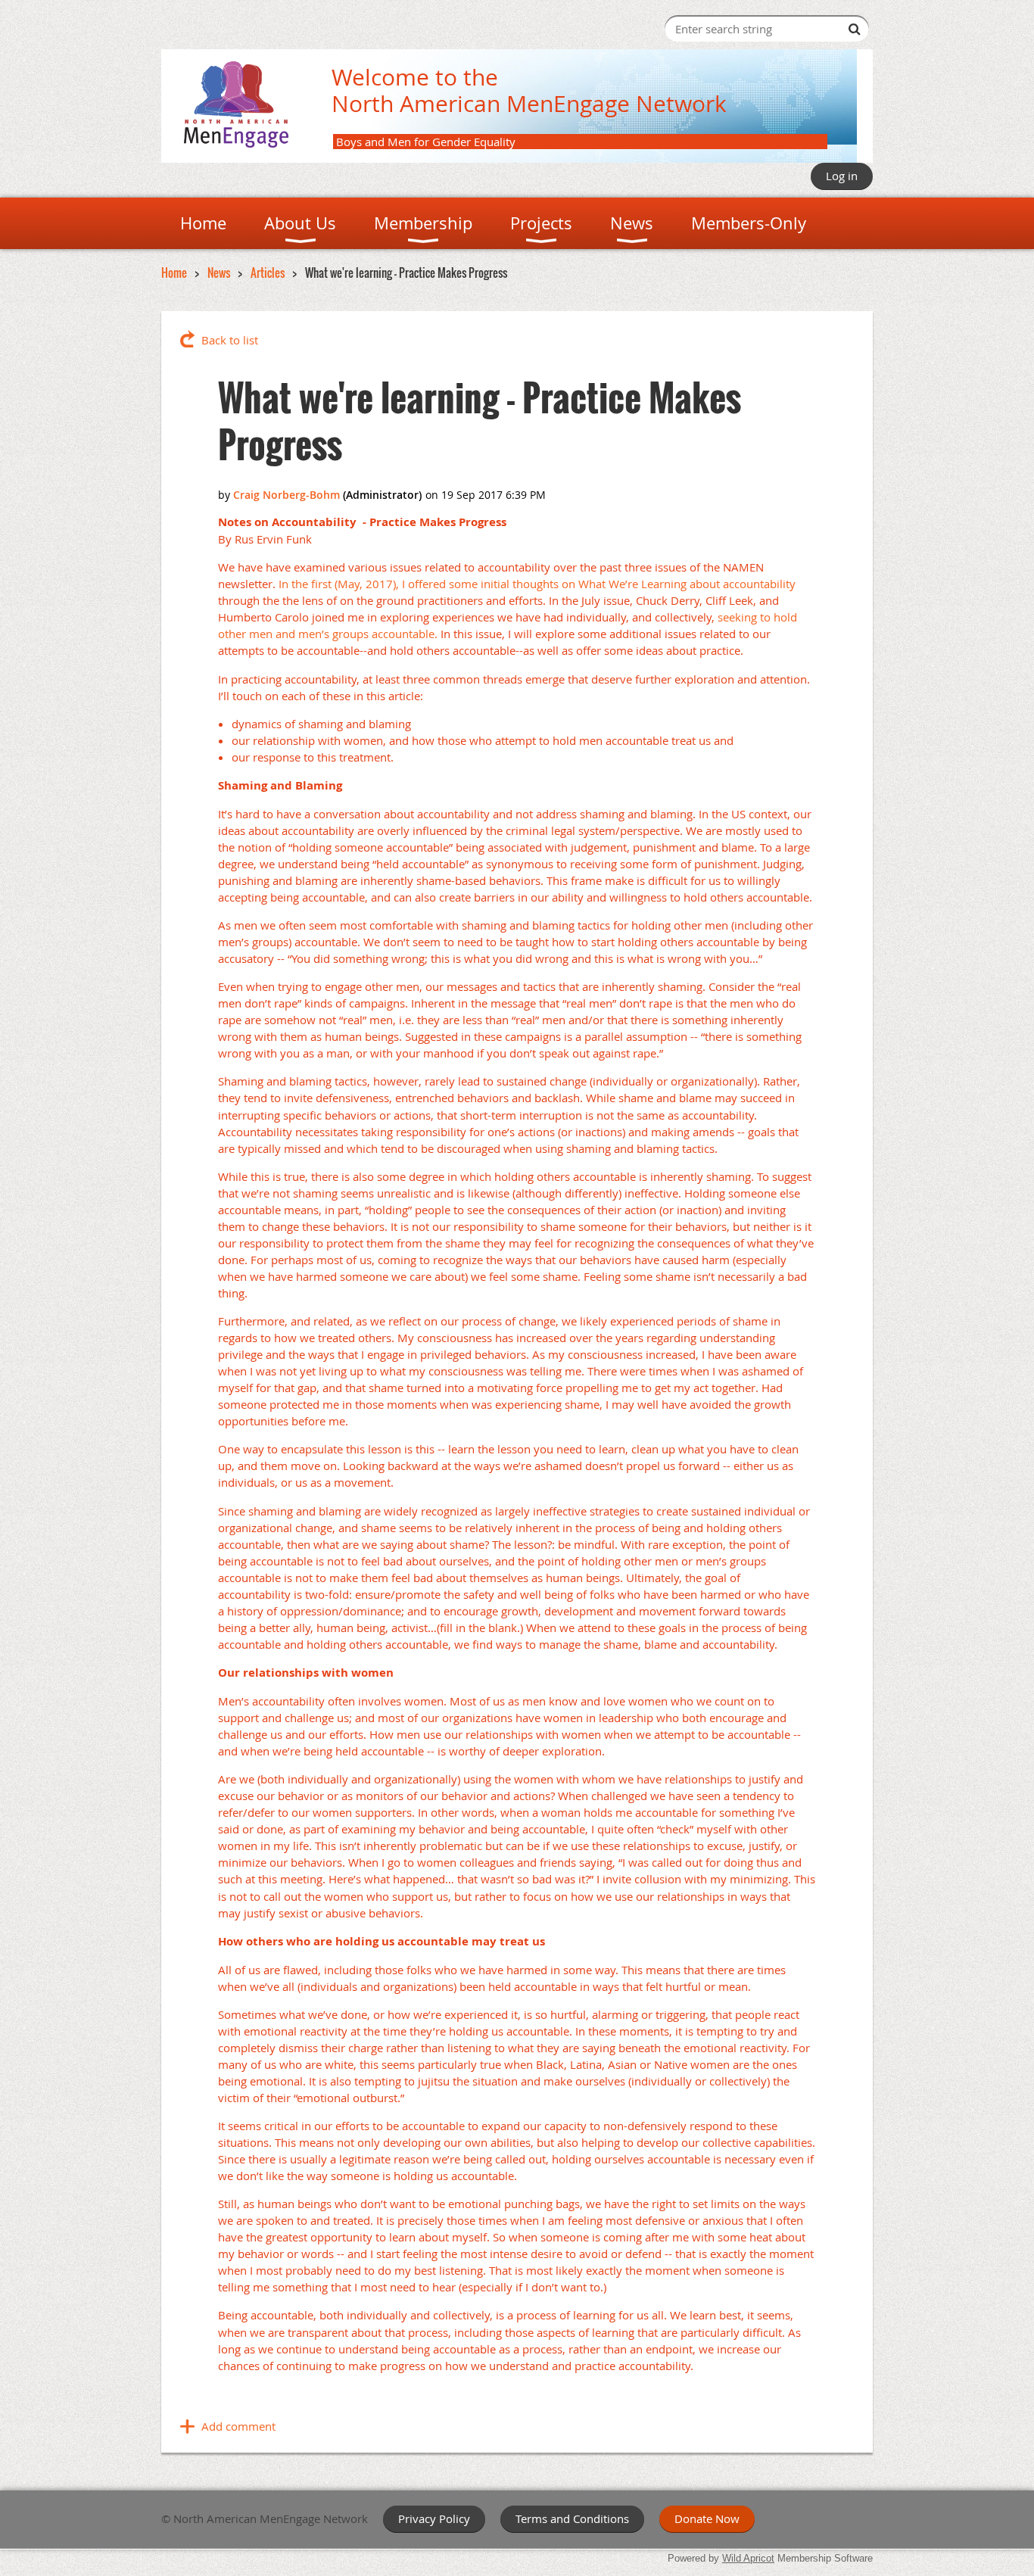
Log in (842, 176)
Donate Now (707, 2518)
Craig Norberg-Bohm (287, 495)
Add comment (238, 2426)
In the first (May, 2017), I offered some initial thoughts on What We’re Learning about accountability (537, 584)
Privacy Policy (434, 2518)
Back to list (230, 340)
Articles (268, 273)
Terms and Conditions (572, 2518)
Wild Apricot (748, 2558)
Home (174, 273)
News (219, 273)
